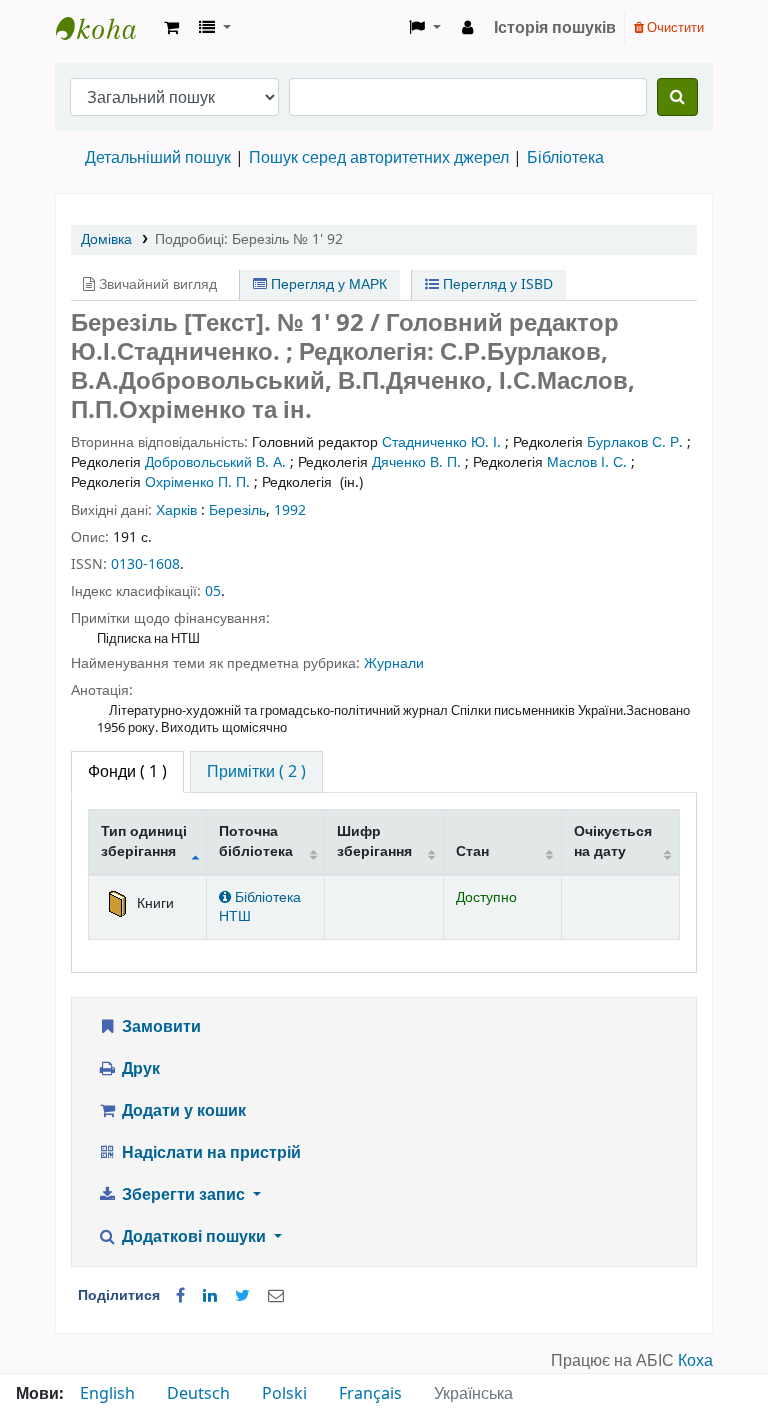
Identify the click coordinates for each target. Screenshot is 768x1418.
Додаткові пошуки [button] (194, 1237)
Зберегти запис (183, 1195)
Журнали (394, 663)
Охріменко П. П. (197, 482)
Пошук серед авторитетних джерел (379, 158)
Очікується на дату (613, 841)
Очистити (674, 27)
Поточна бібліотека (256, 841)
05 (213, 591)
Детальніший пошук (158, 158)
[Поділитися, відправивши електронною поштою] (276, 1296)
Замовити (159, 1027)
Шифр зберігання (374, 841)
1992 (290, 510)
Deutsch (198, 1394)
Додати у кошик (182, 1111)
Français (370, 1394)
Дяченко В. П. (416, 462)
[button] (171, 28)
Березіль (237, 510)
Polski (284, 1394)
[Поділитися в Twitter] (242, 1296)
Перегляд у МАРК (327, 284)
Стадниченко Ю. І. (441, 442)
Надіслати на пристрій (209, 1153)
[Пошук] (677, 97)
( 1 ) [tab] (127, 772)
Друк (139, 1069)
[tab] (256, 772)
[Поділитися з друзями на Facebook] (180, 1296)
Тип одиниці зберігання (144, 841)
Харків (176, 510)
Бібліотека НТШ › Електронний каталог (106, 28)
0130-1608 (145, 564)
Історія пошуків (555, 28)
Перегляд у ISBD (496, 284)
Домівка (106, 239)
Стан (472, 851)
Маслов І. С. (587, 462)
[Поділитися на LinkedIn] (210, 1296)
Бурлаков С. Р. (635, 442)
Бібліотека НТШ (260, 907)
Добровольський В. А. (215, 462)
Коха (695, 1361)
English (107, 1394)
